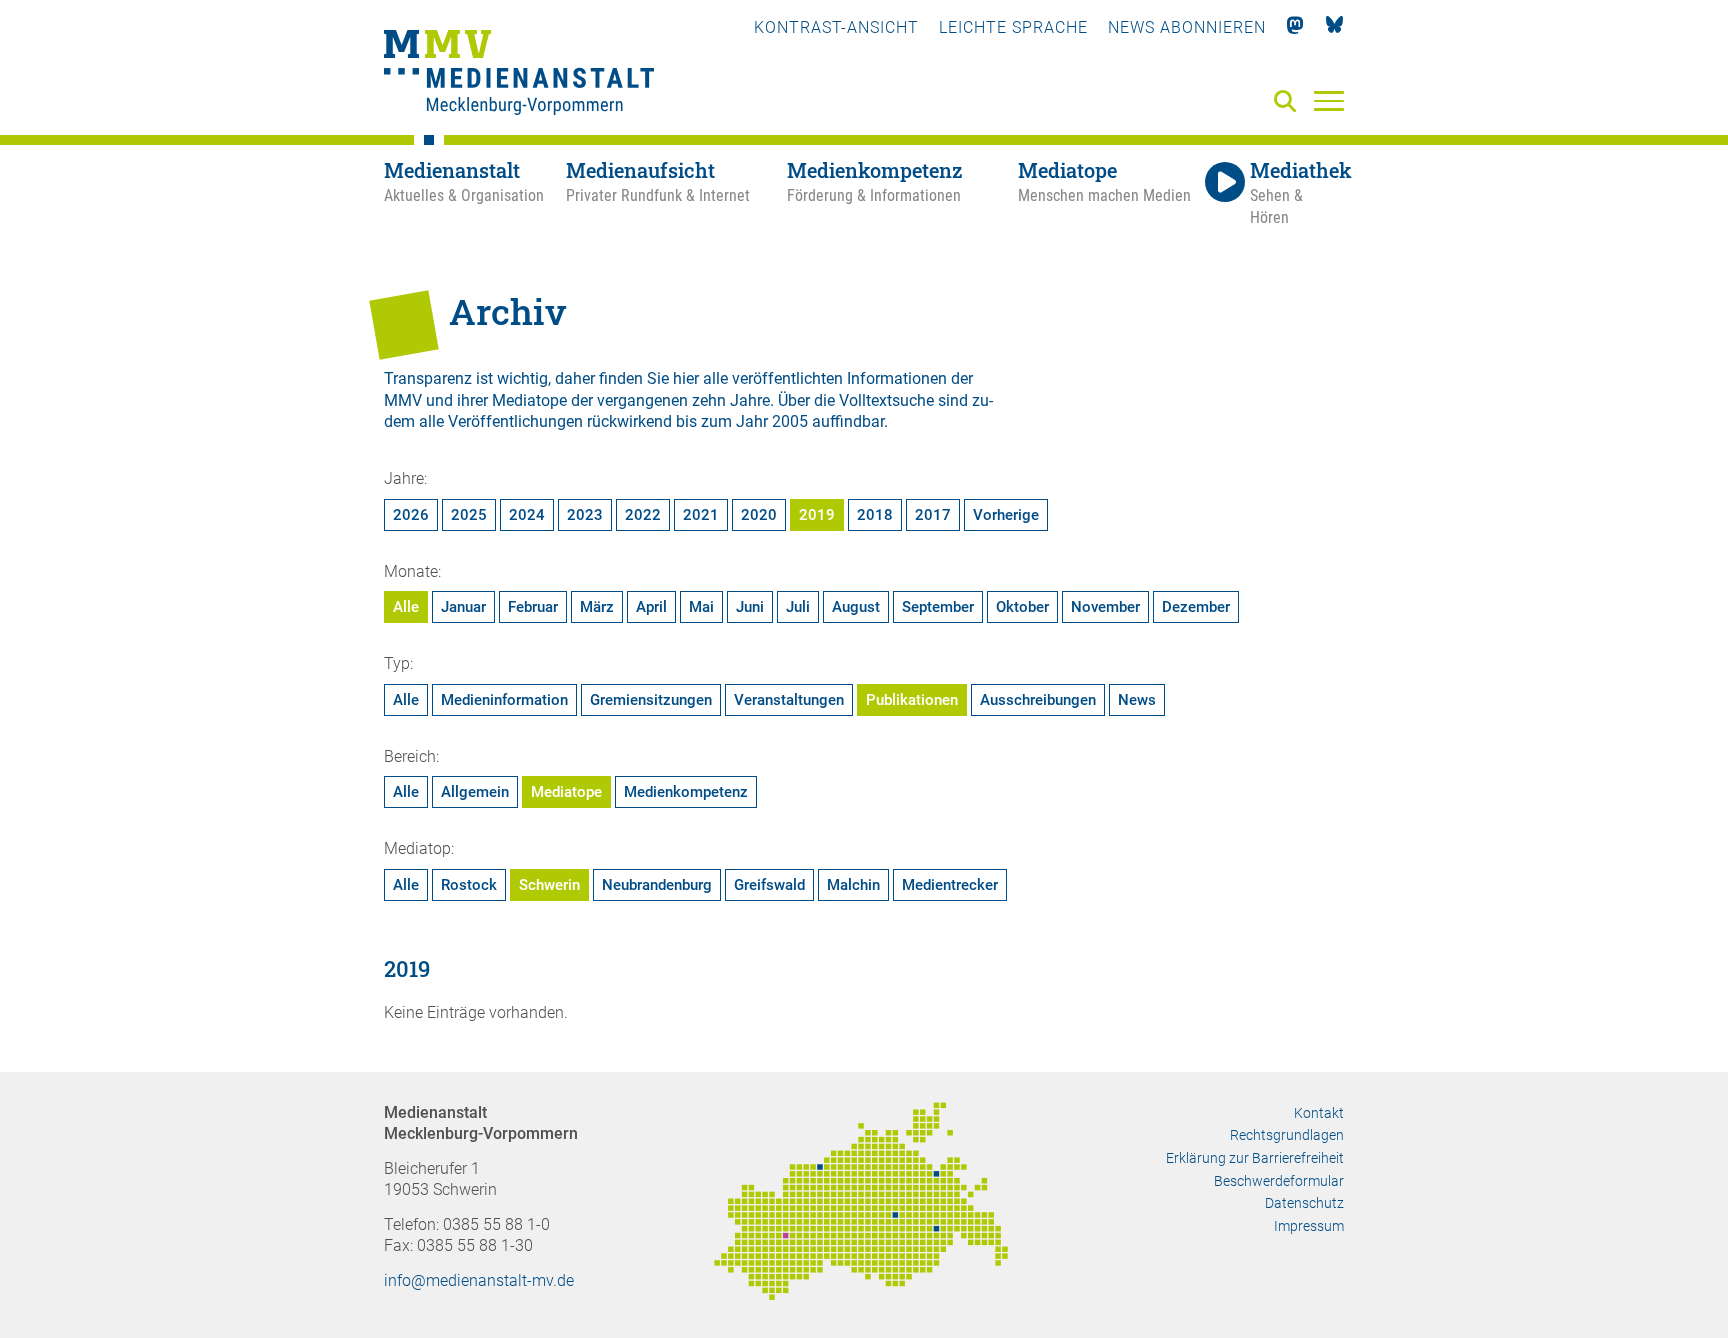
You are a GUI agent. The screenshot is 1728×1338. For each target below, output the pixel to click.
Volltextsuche (886, 400)
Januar (463, 607)
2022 (643, 515)
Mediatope (566, 792)
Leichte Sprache (1013, 27)
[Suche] (1289, 102)
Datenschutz (1304, 1203)
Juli (798, 607)
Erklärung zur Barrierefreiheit (1255, 1158)
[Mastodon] (1295, 27)
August (856, 607)
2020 (759, 515)
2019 (817, 515)
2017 (933, 515)
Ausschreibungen (1038, 700)
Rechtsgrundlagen (1287, 1135)
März (597, 607)
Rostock (469, 885)
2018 (875, 515)
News (1137, 700)
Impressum (1309, 1226)
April (651, 607)
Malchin (853, 885)
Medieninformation (504, 700)
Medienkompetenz (686, 792)
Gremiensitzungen (651, 700)
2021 (701, 515)
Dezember (1196, 607)
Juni (750, 607)
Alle (406, 607)
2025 (469, 515)
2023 (585, 515)
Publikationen (912, 700)
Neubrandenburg (657, 885)
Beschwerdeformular (1279, 1181)
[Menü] (1329, 100)
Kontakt (1319, 1113)
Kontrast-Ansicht (836, 27)
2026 (411, 515)
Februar (533, 607)
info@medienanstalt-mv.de (479, 1280)
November (1105, 607)
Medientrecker (950, 885)
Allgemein (475, 792)
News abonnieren (1187, 27)
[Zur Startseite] (519, 75)
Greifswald (769, 885)
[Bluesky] (1334, 27)
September (938, 607)
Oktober (1022, 607)
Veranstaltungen (789, 700)
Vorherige (1006, 515)
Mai (701, 607)
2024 (527, 515)
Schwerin (549, 885)
